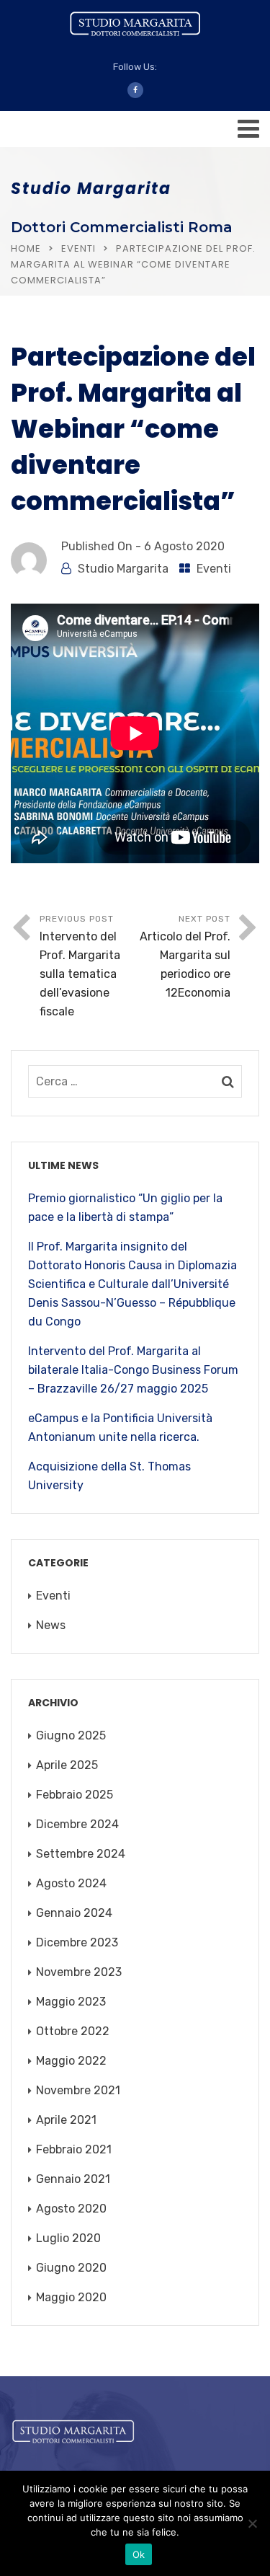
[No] (252, 2523)
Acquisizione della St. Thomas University (109, 1476)
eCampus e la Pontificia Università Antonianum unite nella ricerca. (120, 1428)
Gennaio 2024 (74, 1913)
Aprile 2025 (67, 1765)
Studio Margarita (123, 569)
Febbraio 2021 (74, 2149)
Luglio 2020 (68, 2238)
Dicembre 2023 (77, 1942)
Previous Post (80, 966)
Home (26, 248)
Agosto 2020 (71, 2209)
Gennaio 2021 (73, 2179)
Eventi (78, 248)
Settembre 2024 (81, 1854)
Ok (139, 2554)
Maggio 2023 (71, 2002)
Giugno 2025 (71, 1735)
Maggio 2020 (71, 2297)
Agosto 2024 (71, 1883)
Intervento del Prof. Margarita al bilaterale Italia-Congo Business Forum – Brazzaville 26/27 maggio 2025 (133, 1370)
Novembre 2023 (79, 1972)
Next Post (185, 957)
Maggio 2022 (71, 2061)
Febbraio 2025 (75, 1795)
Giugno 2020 (71, 2268)
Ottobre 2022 (73, 2031)
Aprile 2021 (66, 2120)
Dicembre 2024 (77, 1824)
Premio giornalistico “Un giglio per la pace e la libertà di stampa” (125, 1208)
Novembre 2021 (78, 2090)
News (51, 1625)
